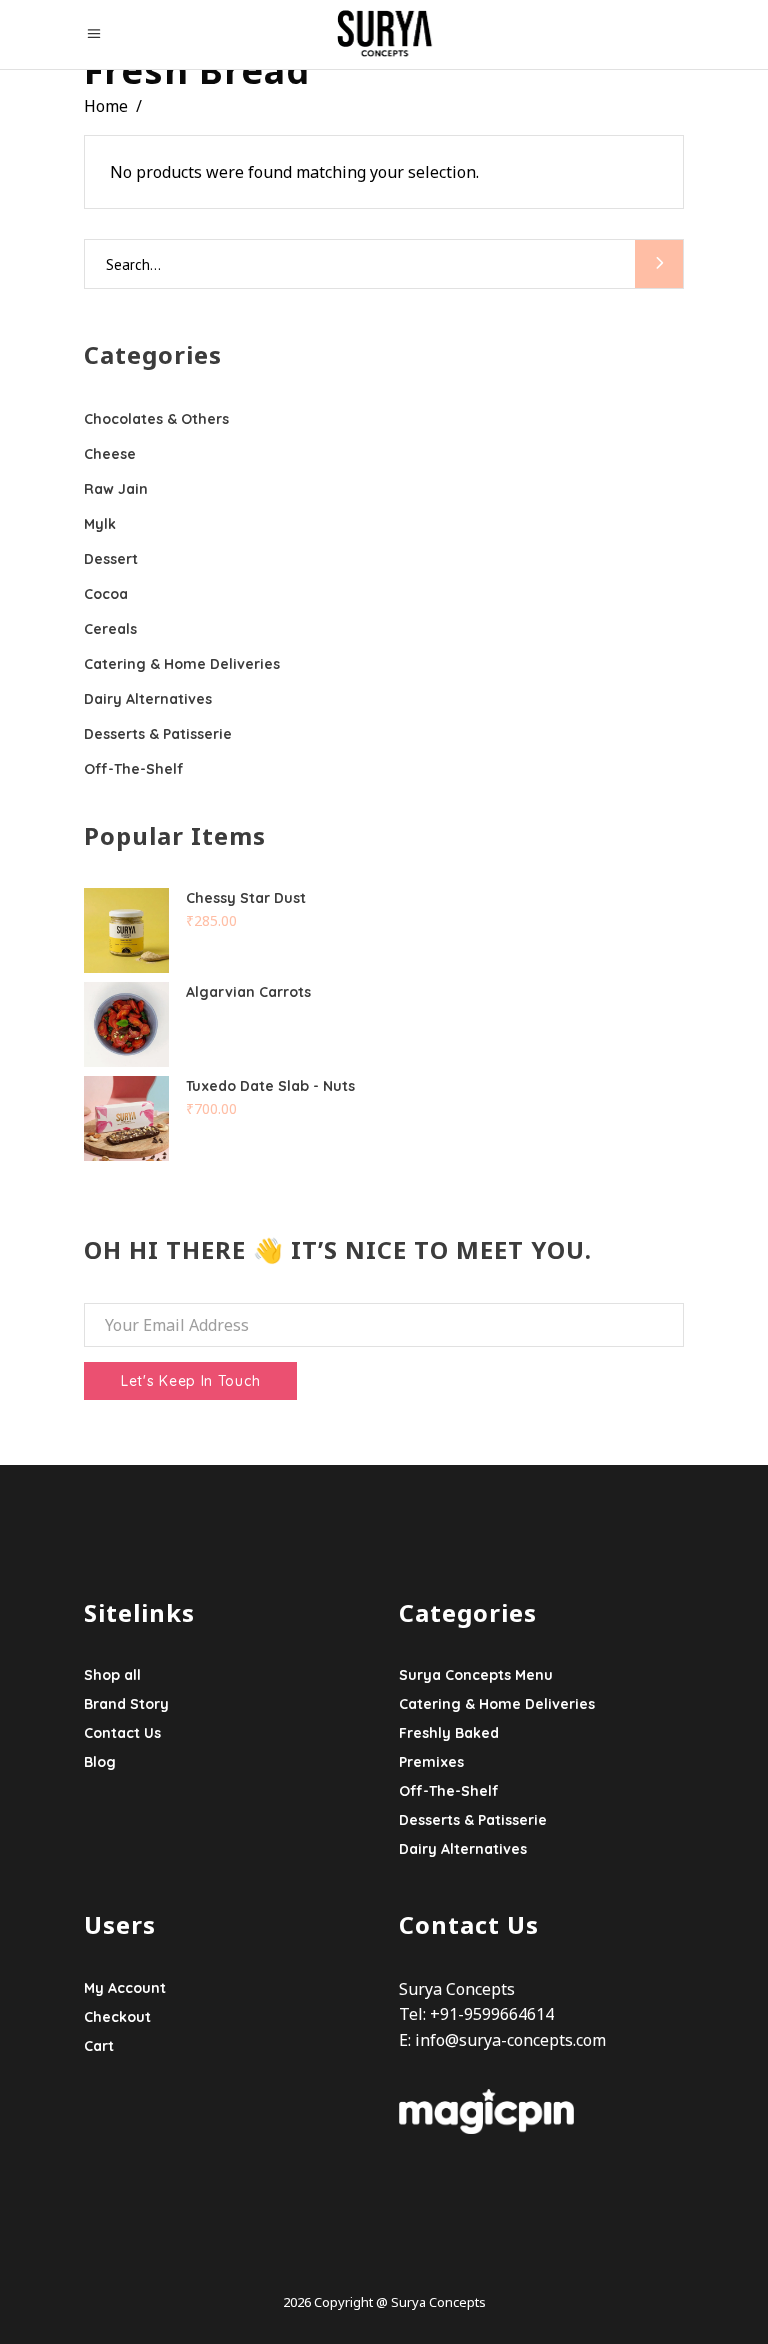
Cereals (110, 629)
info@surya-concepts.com (510, 2040)
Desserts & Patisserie (158, 734)
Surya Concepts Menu (476, 1675)
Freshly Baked (449, 1733)
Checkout (117, 2017)
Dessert (111, 559)
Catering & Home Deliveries (182, 664)
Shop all (112, 1675)
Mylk (100, 524)
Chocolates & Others (156, 419)
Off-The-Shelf (134, 769)
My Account (125, 1988)
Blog (100, 1762)
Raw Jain (116, 489)
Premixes (431, 1762)
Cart (99, 2046)
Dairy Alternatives (148, 699)
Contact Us (122, 1733)
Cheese (110, 454)
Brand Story (126, 1704)
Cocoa (106, 594)
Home (106, 106)
